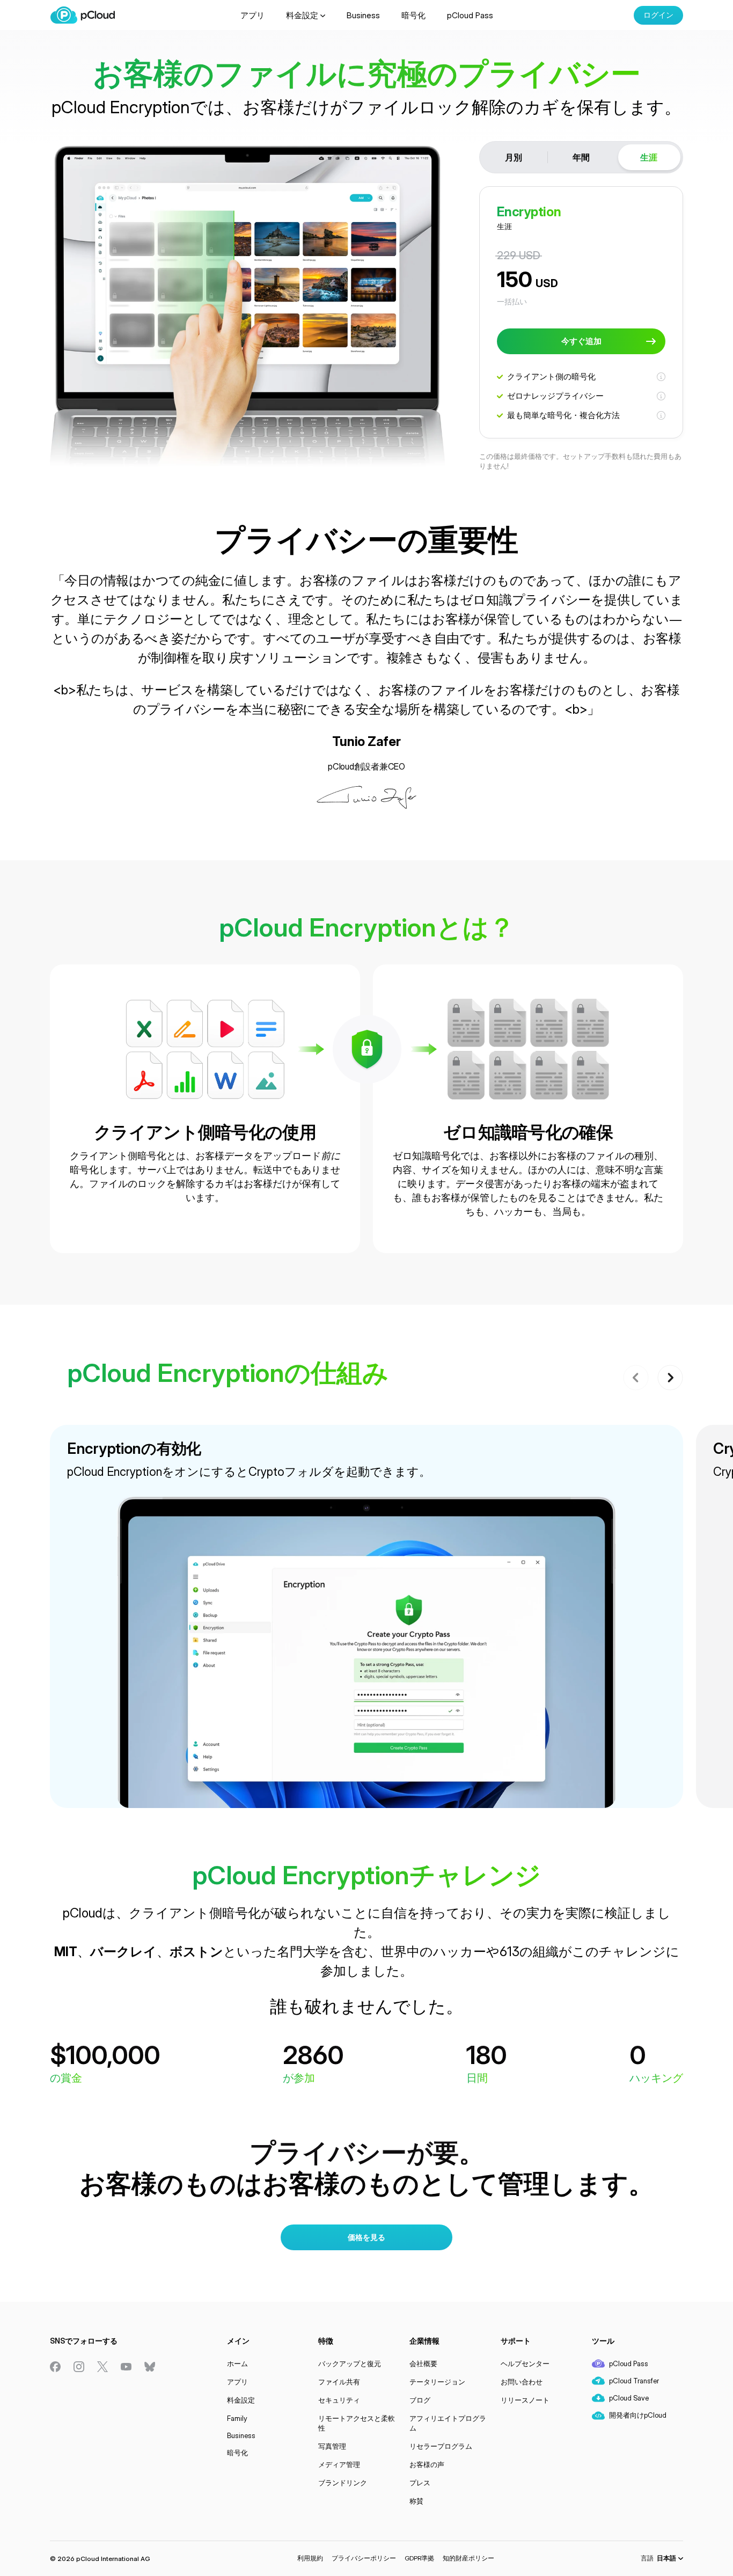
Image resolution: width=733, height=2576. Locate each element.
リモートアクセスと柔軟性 (357, 2423)
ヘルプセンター (525, 2363)
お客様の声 (427, 2464)
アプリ (252, 15)
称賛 (416, 2501)
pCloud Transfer (634, 2381)
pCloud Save (629, 2398)
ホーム (237, 2363)
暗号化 (413, 15)
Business (363, 15)
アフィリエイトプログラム (448, 2423)
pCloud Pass (470, 15)
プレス (420, 2483)
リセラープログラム (441, 2446)
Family (237, 2418)
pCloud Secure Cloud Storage (83, 15)
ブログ (420, 2400)
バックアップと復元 (350, 2363)
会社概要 (423, 2363)
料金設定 (302, 15)
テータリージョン (437, 2382)
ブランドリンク (343, 2483)
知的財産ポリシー (468, 2558)
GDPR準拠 (419, 2558)
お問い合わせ (522, 2382)
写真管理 (332, 2446)
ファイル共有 (339, 2382)
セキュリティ (339, 2400)
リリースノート (525, 2400)
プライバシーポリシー (364, 2558)
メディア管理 (339, 2464)
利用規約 (310, 2558)
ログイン (658, 15)
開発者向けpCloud (638, 2415)
